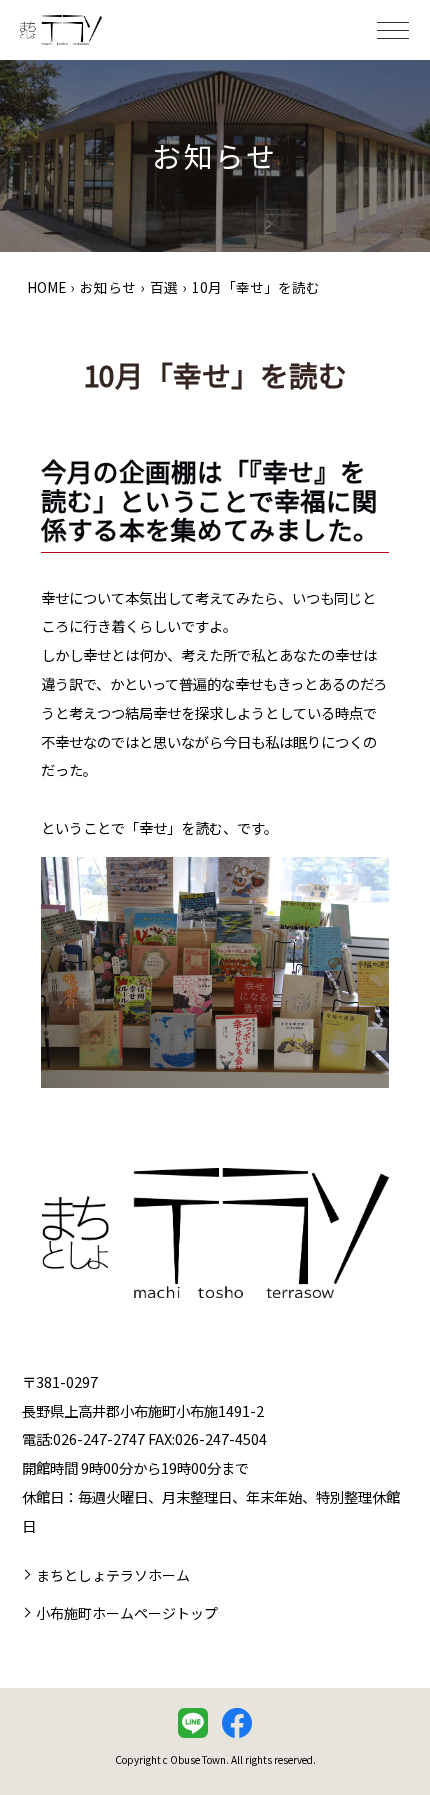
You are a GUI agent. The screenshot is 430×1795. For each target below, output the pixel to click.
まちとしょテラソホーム (113, 1575)
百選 (164, 287)
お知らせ (108, 287)
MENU (393, 30)
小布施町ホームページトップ (127, 1613)
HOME (46, 287)
